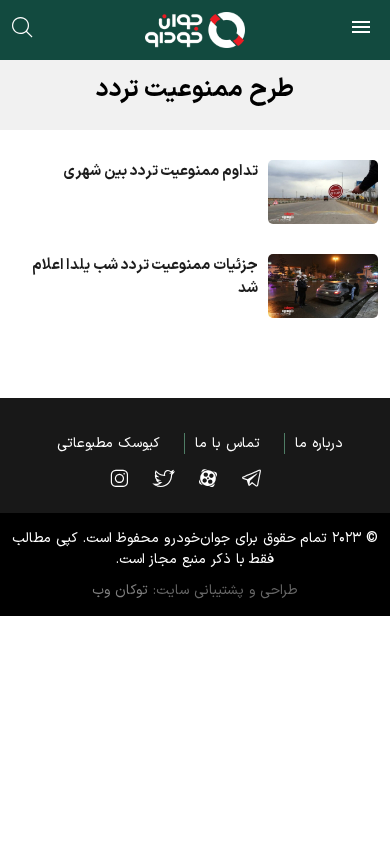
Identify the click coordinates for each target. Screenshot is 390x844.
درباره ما (319, 443)
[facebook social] (218, 478)
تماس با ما (227, 443)
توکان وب (120, 590)
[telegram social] (261, 478)
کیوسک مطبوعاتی (108, 443)
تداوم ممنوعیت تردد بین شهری (160, 171)
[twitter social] (173, 478)
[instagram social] (129, 478)
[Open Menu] (361, 30)
